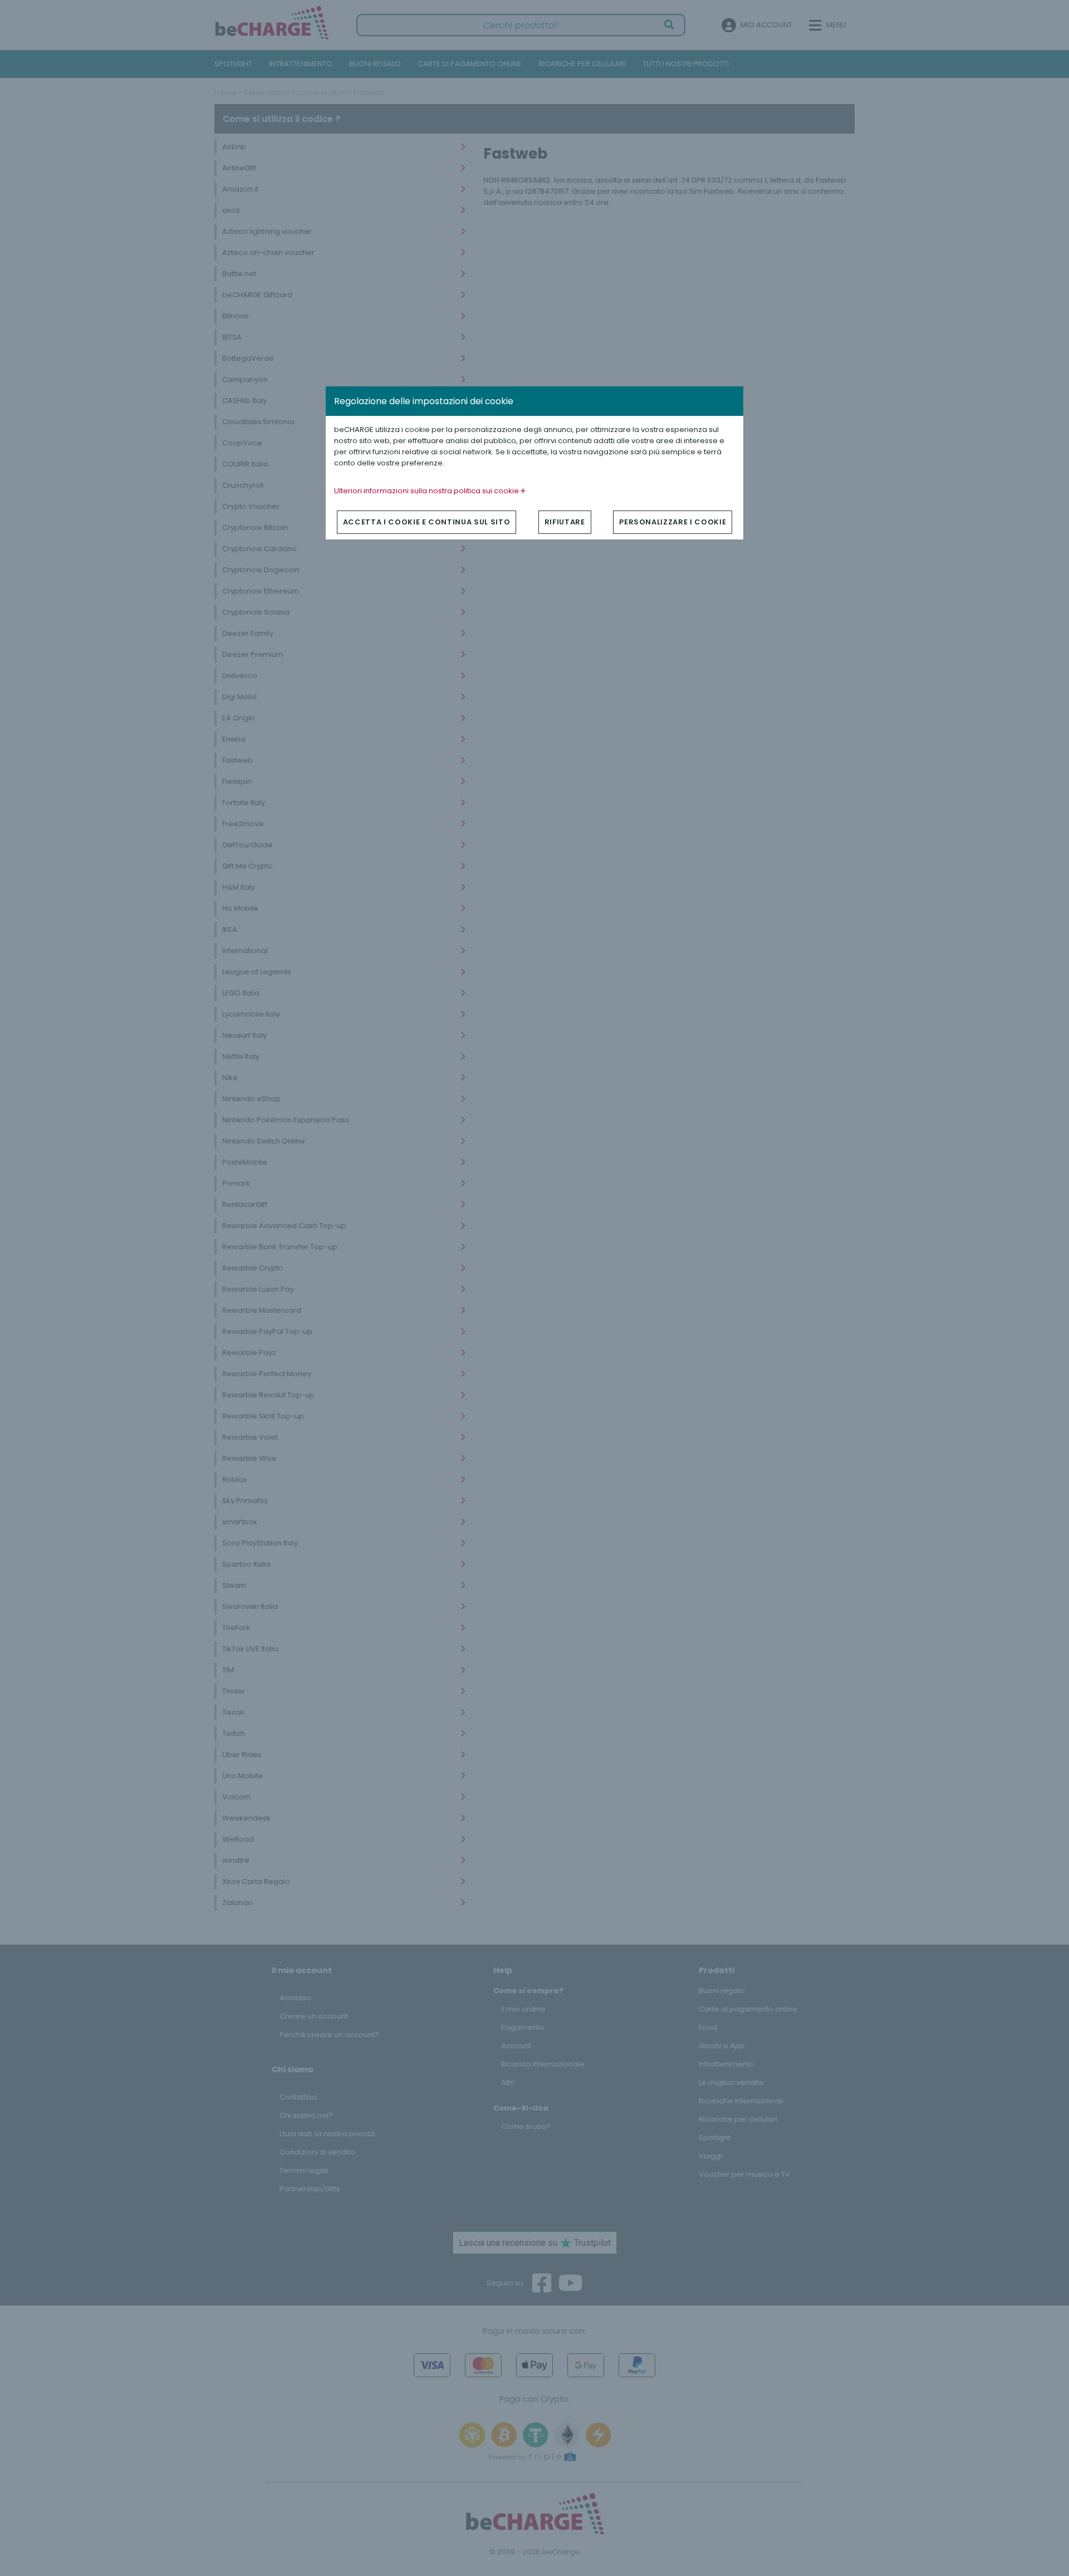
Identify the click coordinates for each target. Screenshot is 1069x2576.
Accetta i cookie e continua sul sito (426, 522)
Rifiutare (565, 522)
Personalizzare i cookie (673, 522)
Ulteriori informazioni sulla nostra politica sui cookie (427, 491)
